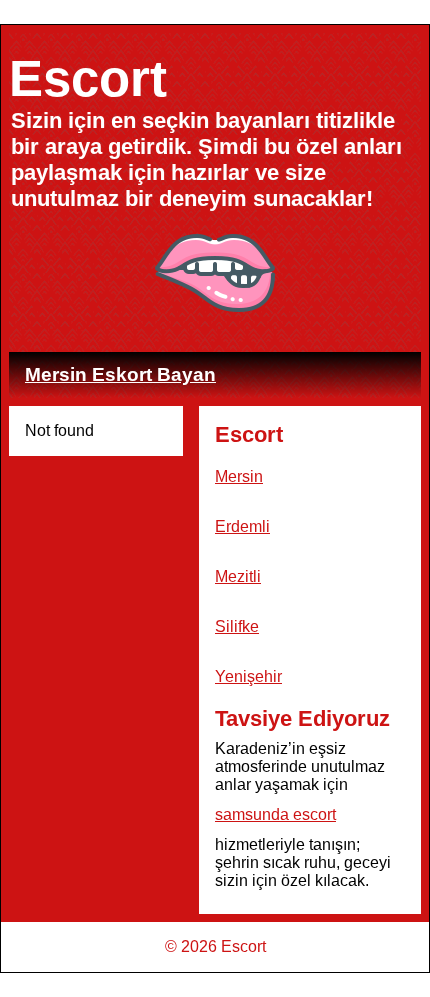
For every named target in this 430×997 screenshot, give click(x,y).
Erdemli (242, 526)
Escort (88, 78)
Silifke (237, 626)
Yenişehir (248, 676)
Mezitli (238, 576)
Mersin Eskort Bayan (120, 374)
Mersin (239, 476)
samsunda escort (275, 814)
